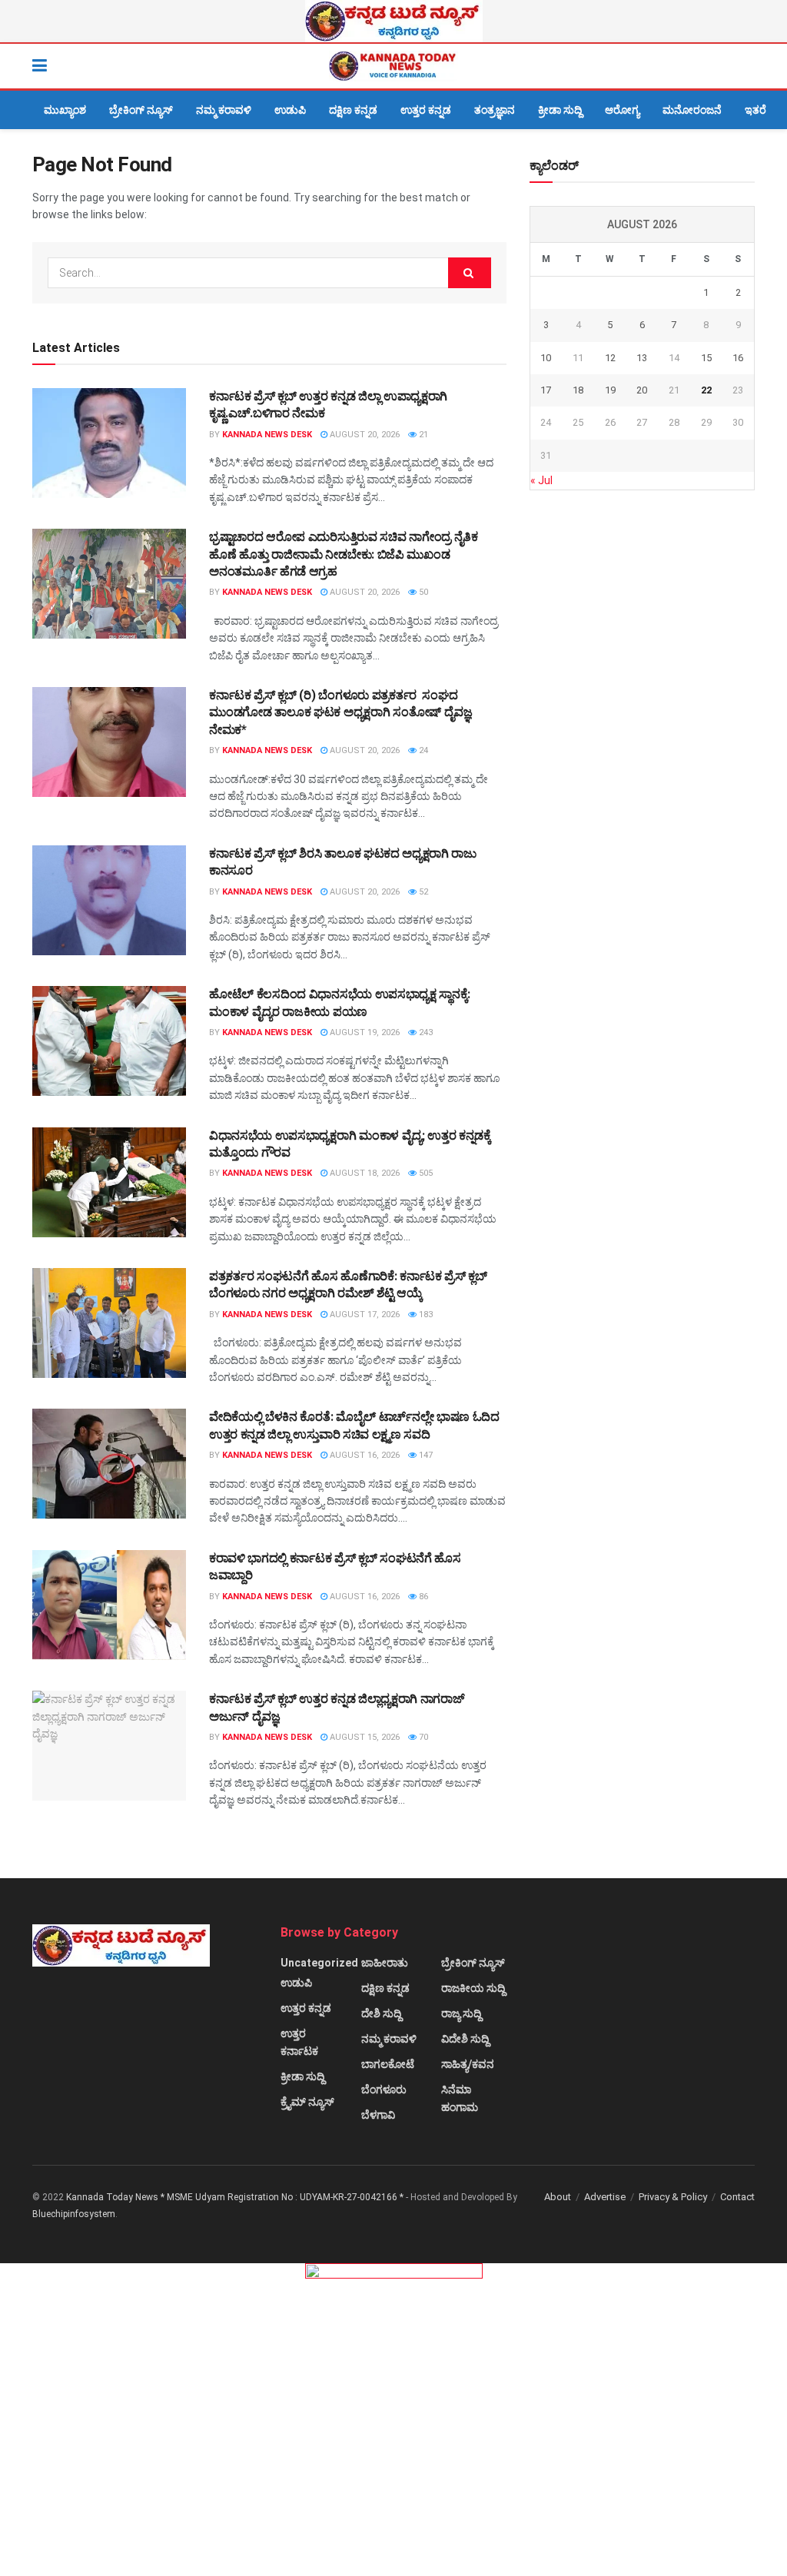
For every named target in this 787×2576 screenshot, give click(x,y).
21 (422, 435)
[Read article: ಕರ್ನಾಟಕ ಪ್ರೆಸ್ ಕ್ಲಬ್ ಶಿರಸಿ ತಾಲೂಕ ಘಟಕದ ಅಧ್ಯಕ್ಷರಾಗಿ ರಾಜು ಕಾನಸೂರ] (109, 900)
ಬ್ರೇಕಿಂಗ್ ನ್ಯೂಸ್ (141, 110)
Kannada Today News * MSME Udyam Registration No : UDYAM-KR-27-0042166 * (236, 2197)
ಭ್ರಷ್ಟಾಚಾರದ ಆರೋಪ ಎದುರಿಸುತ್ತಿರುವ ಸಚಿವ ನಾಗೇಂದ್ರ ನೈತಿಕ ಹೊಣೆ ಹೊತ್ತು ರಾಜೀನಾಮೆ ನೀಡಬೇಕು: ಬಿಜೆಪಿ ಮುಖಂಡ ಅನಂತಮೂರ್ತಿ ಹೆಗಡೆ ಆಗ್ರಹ (344, 554)
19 (610, 390)
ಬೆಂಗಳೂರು (384, 2090)
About (558, 2197)
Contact (737, 2197)
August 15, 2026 (364, 1737)
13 (642, 358)
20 (642, 390)
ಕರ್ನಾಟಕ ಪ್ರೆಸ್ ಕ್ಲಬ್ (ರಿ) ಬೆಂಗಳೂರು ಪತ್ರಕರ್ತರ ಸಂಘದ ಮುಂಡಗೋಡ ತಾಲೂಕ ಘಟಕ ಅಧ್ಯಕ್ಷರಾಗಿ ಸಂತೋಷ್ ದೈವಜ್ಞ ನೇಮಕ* (341, 712)
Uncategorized (319, 1963)
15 (706, 358)
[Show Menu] (40, 66)
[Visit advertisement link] (393, 21)
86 (422, 1597)
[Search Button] (747, 66)
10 (546, 358)
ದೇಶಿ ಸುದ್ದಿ (381, 2013)
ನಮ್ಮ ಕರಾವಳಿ (224, 110)
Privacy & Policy (673, 2197)
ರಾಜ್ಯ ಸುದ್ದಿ (461, 2013)
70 (422, 1737)
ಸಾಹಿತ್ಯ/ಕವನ (468, 2064)
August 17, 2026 (364, 1315)
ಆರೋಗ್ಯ (622, 110)
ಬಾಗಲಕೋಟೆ (388, 2064)
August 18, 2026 (364, 1173)
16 (738, 358)
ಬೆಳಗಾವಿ (378, 2115)
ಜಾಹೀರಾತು (385, 1963)
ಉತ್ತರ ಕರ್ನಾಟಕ (299, 2042)
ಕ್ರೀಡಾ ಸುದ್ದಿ (560, 110)
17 (546, 390)
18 (578, 390)
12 (610, 358)
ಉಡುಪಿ (290, 110)
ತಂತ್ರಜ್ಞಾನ (495, 110)
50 (422, 592)
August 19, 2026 (364, 1032)
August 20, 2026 (364, 435)
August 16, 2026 (364, 1455)
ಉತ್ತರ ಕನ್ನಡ (426, 110)
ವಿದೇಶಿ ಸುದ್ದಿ (465, 2039)
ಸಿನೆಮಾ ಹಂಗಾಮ (460, 2098)
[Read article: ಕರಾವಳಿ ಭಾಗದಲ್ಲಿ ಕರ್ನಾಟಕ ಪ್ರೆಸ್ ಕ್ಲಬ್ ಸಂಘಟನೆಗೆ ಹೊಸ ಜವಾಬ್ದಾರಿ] (109, 1605)
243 (425, 1032)
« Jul (541, 480)
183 (425, 1315)
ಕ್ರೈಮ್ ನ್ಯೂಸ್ (307, 2102)
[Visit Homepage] (393, 66)
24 (422, 750)
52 (422, 892)
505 (425, 1173)
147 (425, 1455)
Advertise (605, 2197)
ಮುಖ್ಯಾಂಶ (65, 110)
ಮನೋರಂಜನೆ (692, 110)
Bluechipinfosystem (74, 2214)
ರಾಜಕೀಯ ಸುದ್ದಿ (473, 1988)
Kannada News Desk (267, 435)
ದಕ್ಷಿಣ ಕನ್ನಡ (353, 110)
